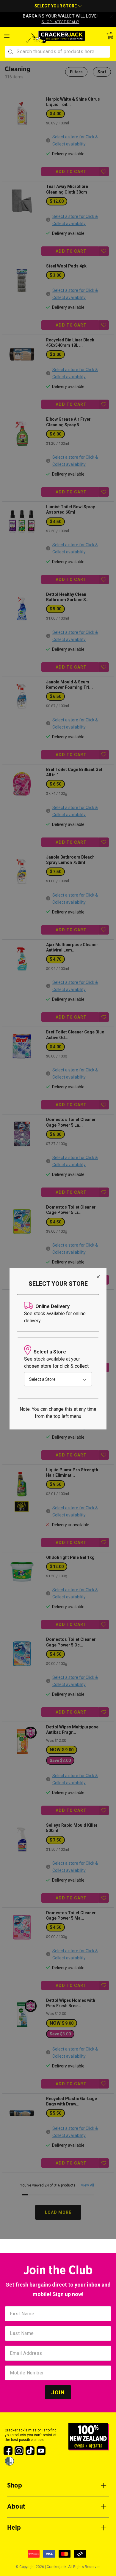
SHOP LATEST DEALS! (61, 22)
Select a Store (42, 1379)
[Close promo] (111, 17)
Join (58, 2392)
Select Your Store (56, 6)
